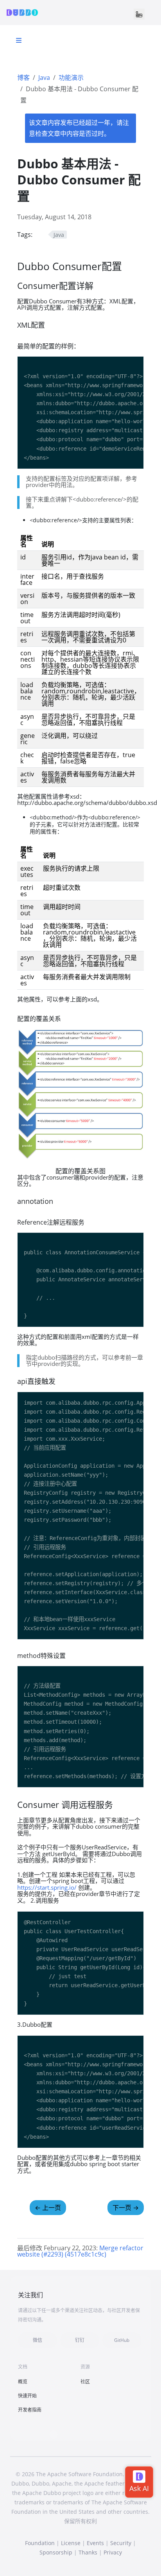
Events (95, 2543)
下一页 (126, 2208)
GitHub (122, 2340)
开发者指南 (30, 2410)
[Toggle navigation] (139, 14)
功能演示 (71, 78)
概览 (23, 2382)
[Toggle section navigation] (19, 40)
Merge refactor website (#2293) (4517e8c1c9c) (80, 2251)
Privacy (113, 2552)
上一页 (48, 2208)
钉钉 (80, 2340)
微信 (38, 2340)
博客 (23, 78)
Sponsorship (56, 2552)
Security (121, 2543)
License (71, 2543)
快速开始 (27, 2396)
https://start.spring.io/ (47, 1887)
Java (44, 78)
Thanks (88, 2552)
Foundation (40, 2543)
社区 (85, 2382)
